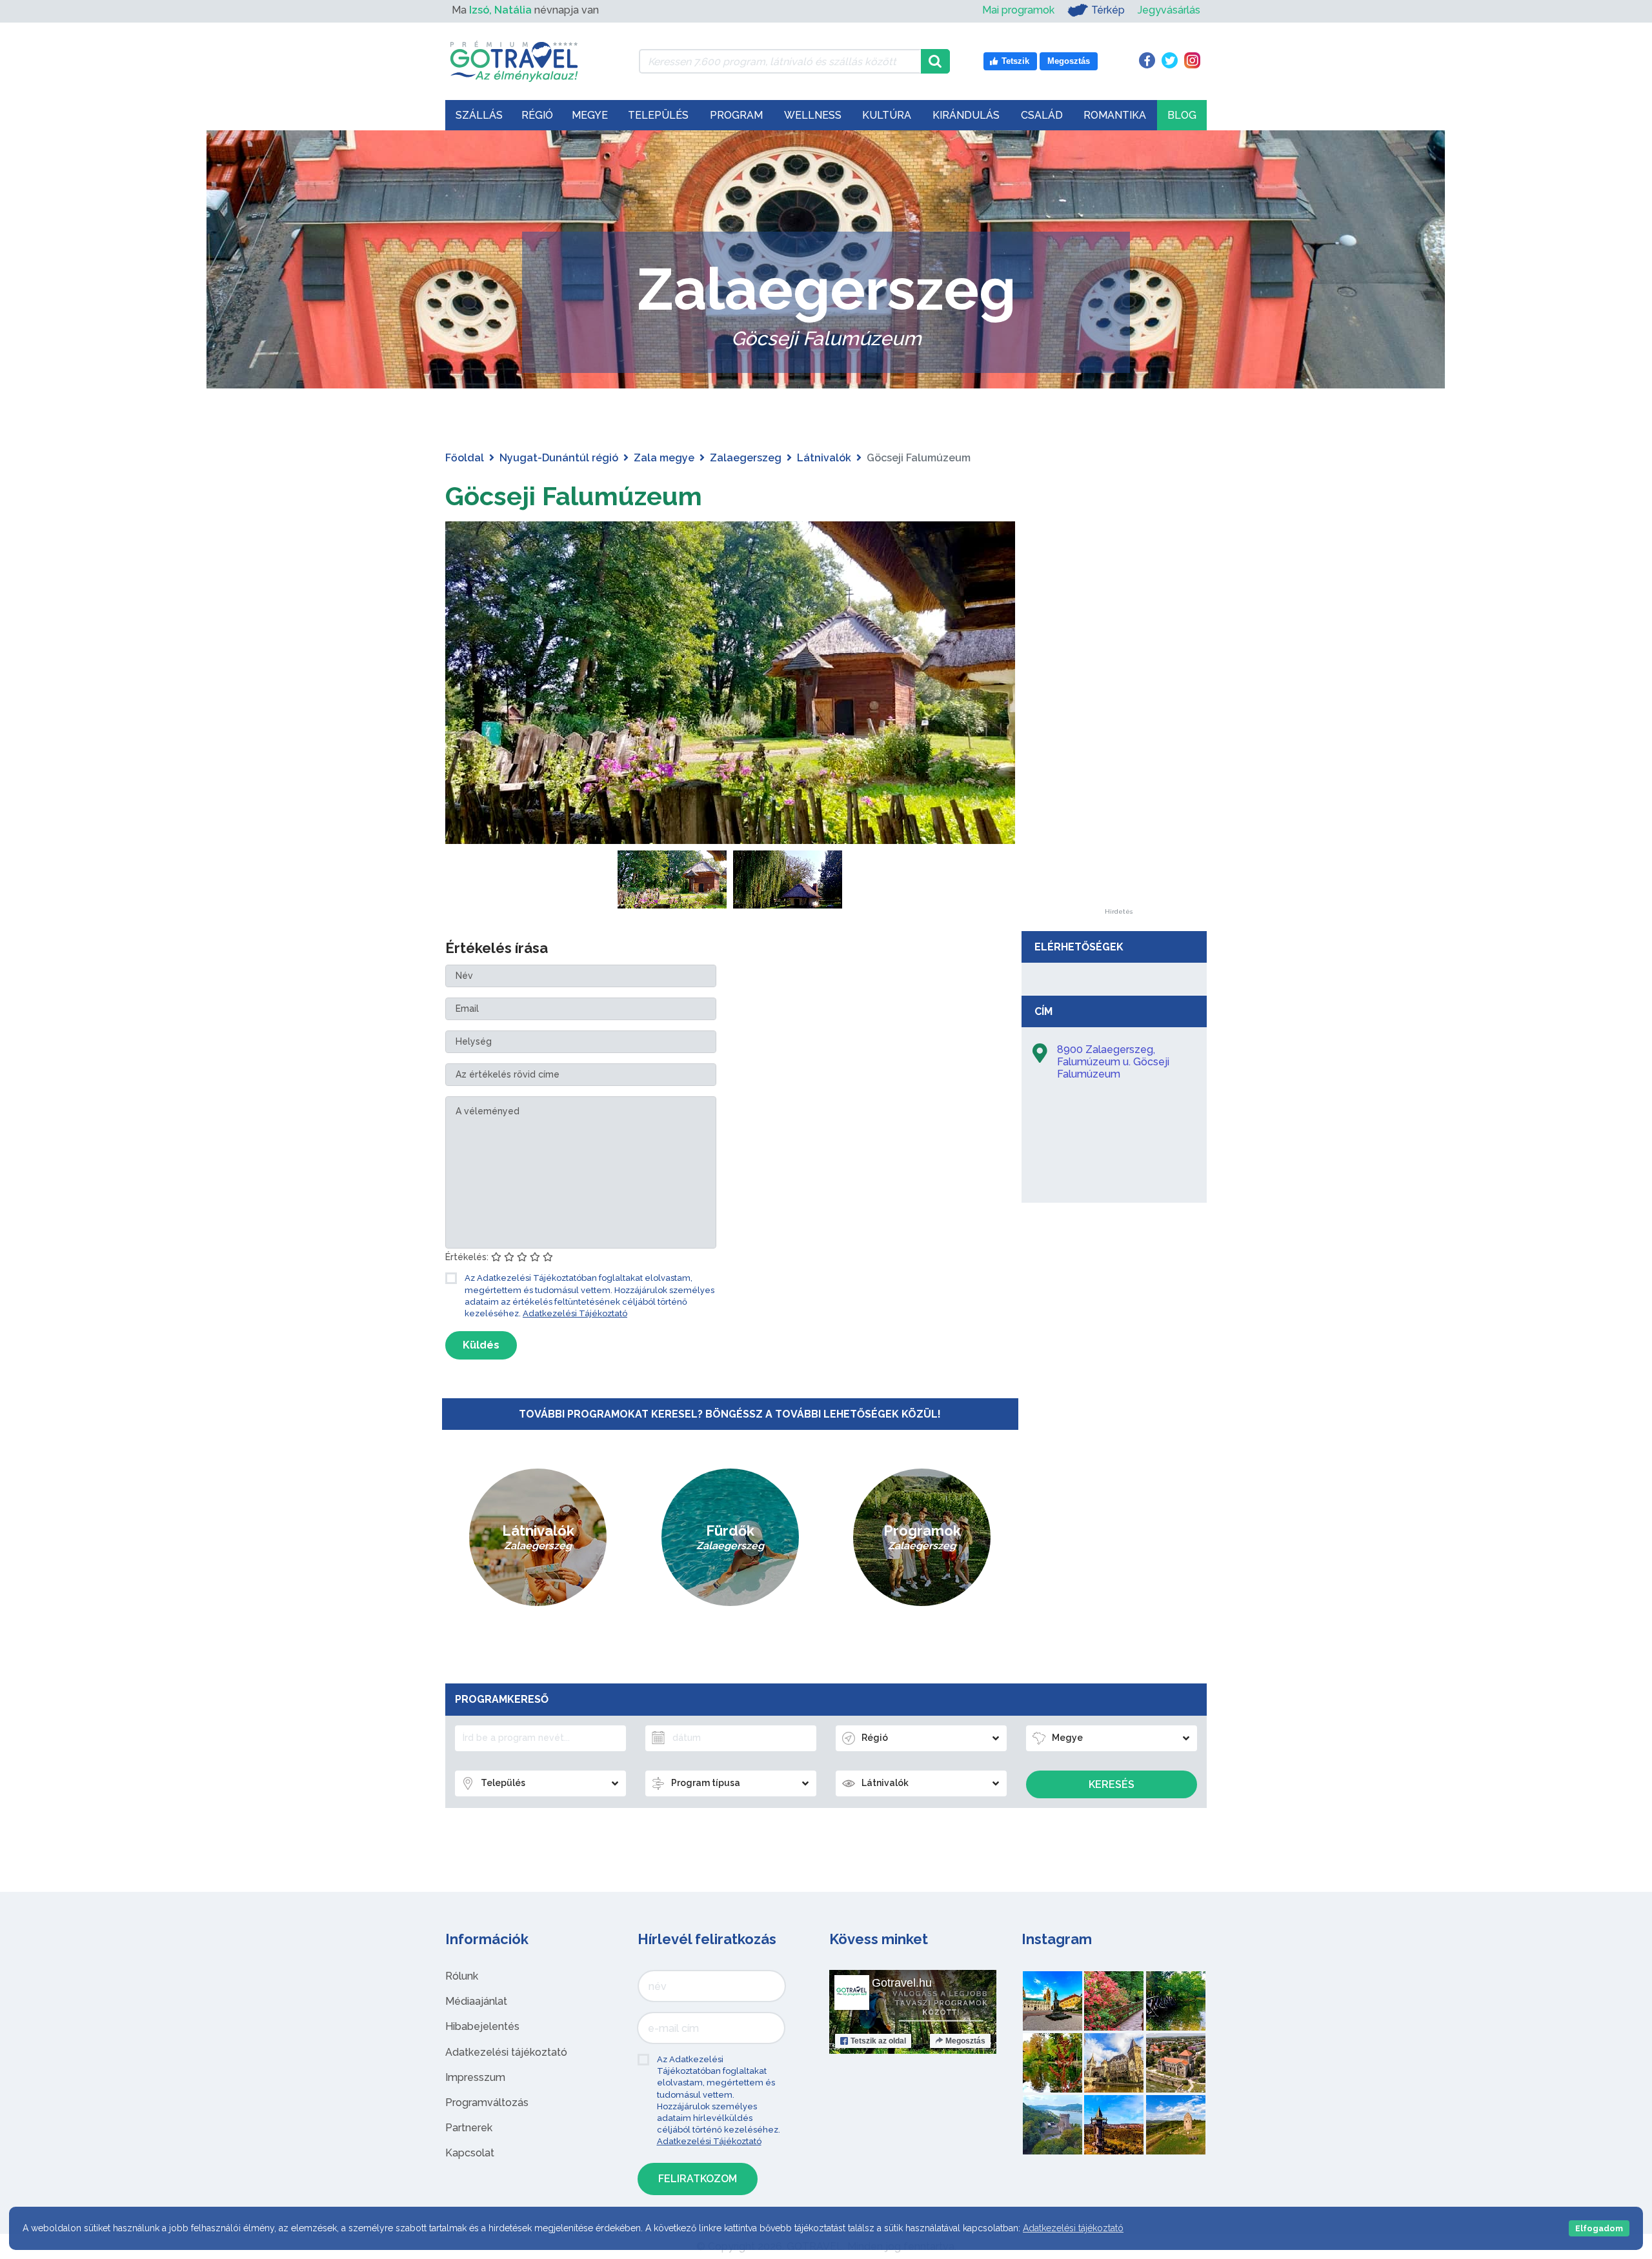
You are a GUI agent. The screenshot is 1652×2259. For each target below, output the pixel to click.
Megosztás (965, 2041)
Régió (537, 115)
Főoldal (465, 458)
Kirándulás (966, 115)
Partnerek (469, 2128)
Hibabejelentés (482, 2026)
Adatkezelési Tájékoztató (575, 1313)
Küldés (481, 1345)
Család (1042, 115)
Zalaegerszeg (746, 458)
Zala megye (664, 458)
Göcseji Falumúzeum (574, 496)
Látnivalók (824, 458)
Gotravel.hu (902, 1983)
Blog (1182, 115)
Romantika (1115, 115)
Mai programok (1018, 10)
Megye (590, 115)
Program (736, 115)
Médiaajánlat (476, 2001)
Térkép (1108, 10)
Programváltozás (487, 2103)
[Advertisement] (1118, 715)
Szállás (479, 115)
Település (658, 115)
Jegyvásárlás (1169, 10)
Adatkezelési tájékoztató (506, 2052)
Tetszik (878, 2041)
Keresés (1112, 1784)
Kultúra (887, 115)
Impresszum (475, 2077)
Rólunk (462, 1976)
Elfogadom (1599, 2228)
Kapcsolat (470, 2153)
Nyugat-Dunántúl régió (559, 458)
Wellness (813, 115)
